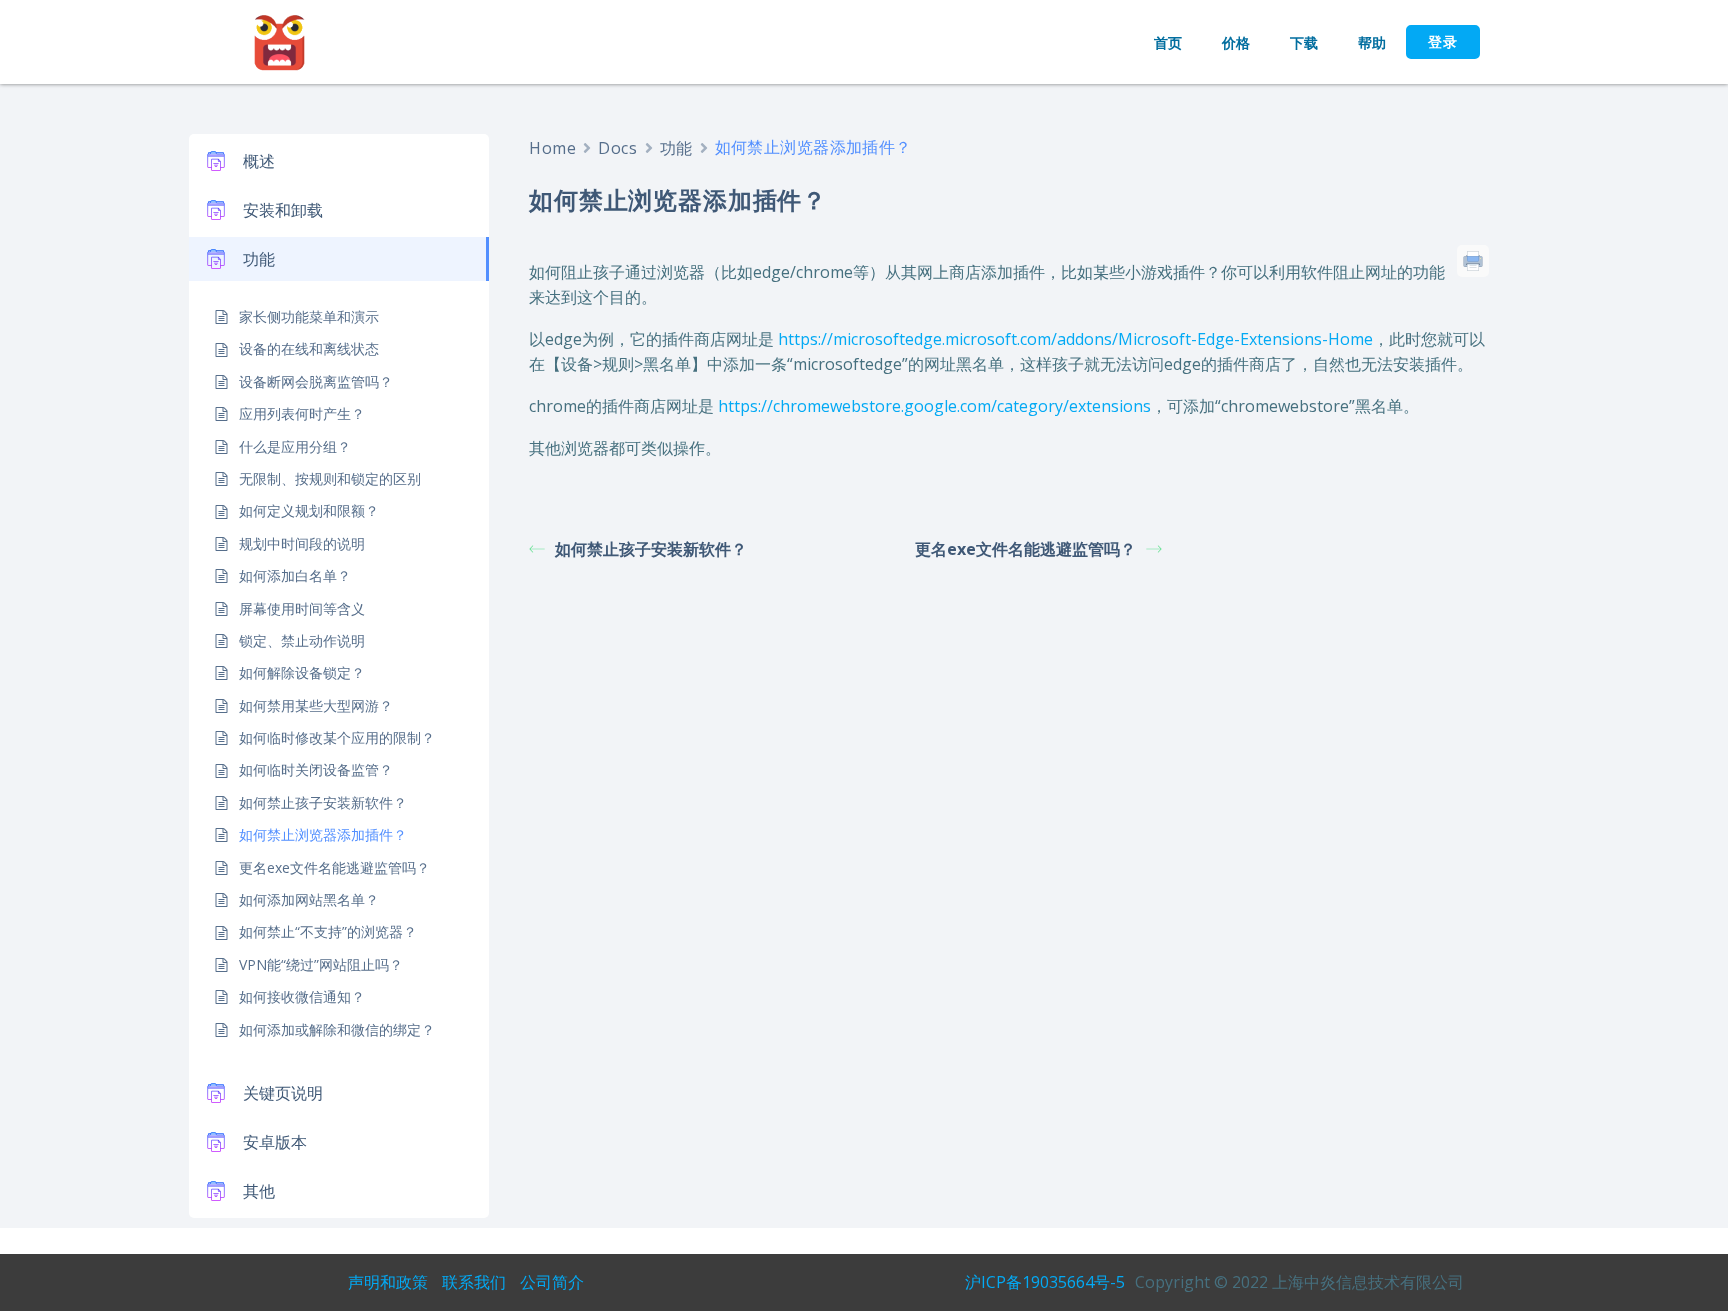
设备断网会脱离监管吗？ (316, 381)
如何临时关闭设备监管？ (316, 769)
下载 (1304, 42)
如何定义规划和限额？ (309, 510)
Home (552, 148)
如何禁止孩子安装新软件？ (323, 802)
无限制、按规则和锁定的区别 (330, 478)
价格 (1236, 42)
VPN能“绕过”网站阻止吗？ (321, 964)
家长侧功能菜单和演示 (309, 316)
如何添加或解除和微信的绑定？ (337, 1029)
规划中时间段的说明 (302, 543)
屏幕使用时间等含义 (302, 608)
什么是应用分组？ (295, 446)
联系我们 (474, 1282)
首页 (1168, 42)
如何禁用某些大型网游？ (316, 705)
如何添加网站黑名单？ (309, 899)
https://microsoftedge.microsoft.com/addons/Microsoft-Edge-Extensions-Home (1075, 339)
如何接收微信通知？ (302, 996)
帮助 (1372, 42)
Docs (617, 148)
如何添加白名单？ (295, 575)
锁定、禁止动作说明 (302, 640)
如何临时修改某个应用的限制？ (337, 737)
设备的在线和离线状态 (309, 348)
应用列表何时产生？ (302, 413)
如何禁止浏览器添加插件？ (323, 834)
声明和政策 (388, 1282)
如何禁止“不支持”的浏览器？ (328, 931)
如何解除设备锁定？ (302, 672)
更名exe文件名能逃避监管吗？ (334, 867)
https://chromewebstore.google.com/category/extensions (934, 406)
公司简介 (552, 1282)
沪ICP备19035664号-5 (1045, 1282)
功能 (676, 148)
